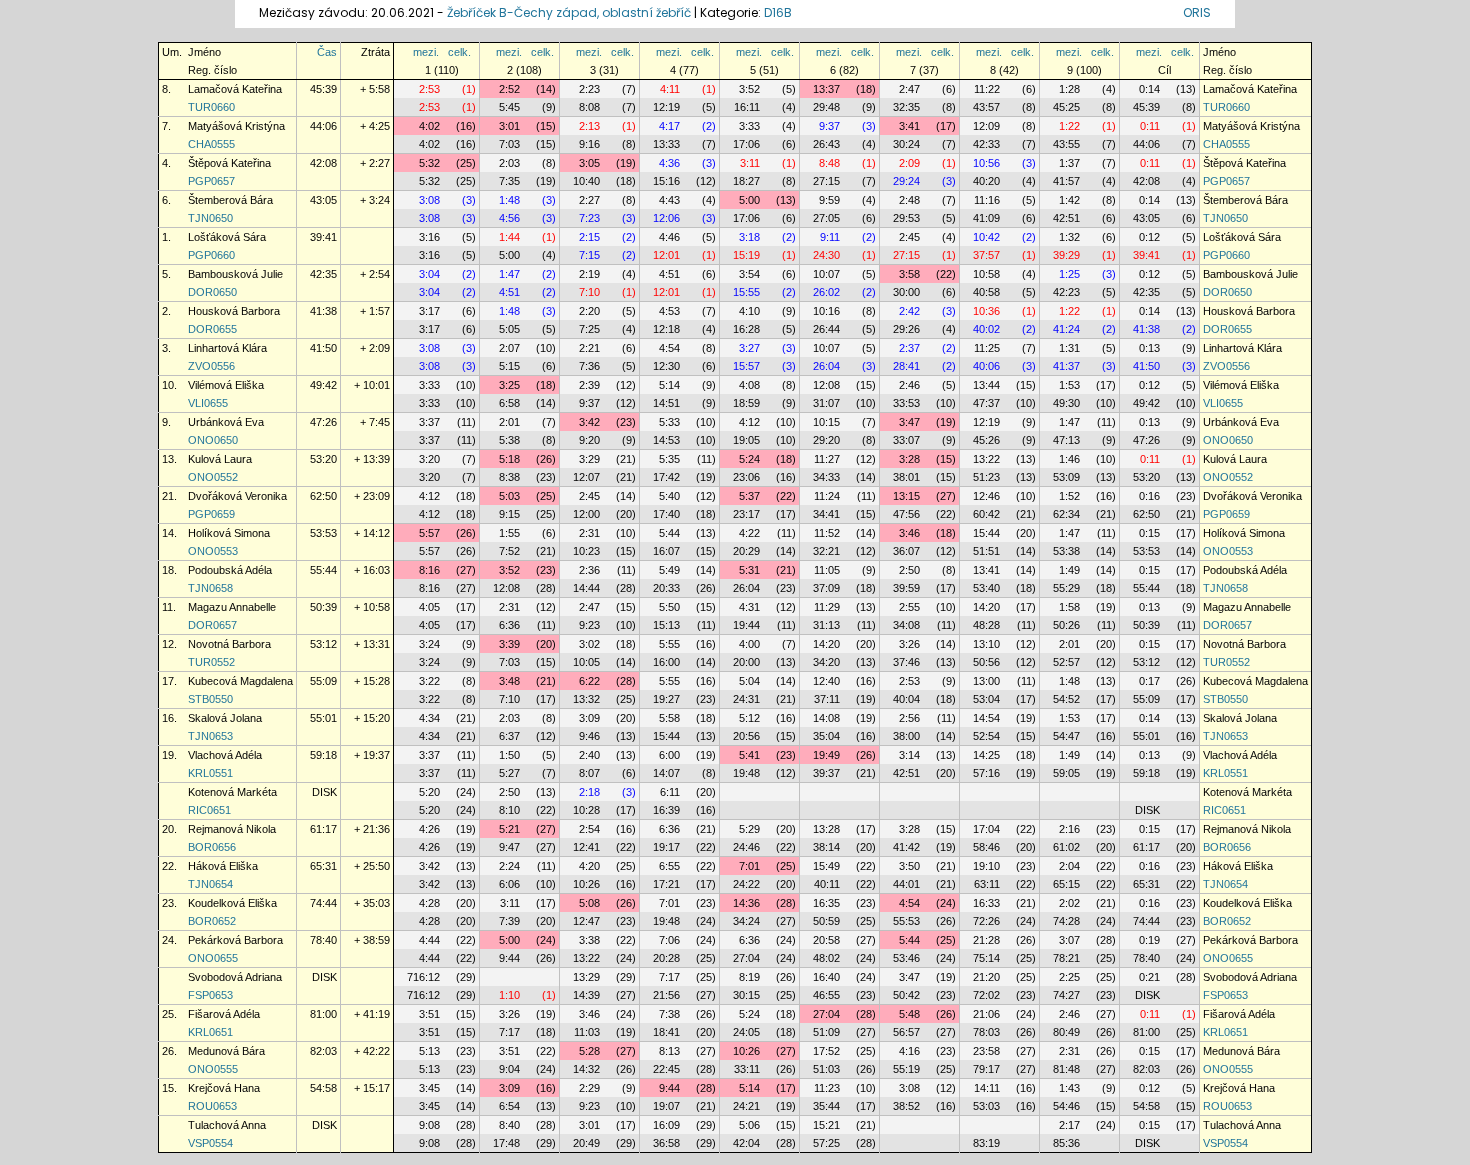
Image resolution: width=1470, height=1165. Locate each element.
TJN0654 (210, 884)
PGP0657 (211, 181)
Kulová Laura (220, 459)
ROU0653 (212, 1106)
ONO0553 (213, 551)
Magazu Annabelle (232, 607)
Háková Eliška (223, 866)
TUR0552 (211, 662)
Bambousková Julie (235, 274)
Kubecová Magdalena (240, 681)
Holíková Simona (229, 533)
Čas (327, 52)
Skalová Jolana (225, 718)
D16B (778, 12)
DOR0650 (212, 292)
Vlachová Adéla (225, 755)
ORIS (1197, 12)
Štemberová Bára (230, 200)
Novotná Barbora (229, 644)
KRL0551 (210, 773)
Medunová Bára (226, 1051)
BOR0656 (212, 847)
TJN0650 (210, 218)
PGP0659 (211, 514)
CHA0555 (211, 144)
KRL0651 (210, 1032)
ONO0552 (213, 477)
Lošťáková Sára (227, 237)
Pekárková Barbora (235, 940)
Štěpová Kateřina (229, 163)
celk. (459, 52)
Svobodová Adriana (235, 977)
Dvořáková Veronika (237, 496)
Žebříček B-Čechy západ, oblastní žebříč (569, 12)
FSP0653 (210, 995)
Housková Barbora (234, 311)
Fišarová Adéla (224, 1014)
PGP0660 (211, 255)
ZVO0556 (211, 366)
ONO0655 (213, 958)
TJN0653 (210, 736)
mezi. (426, 52)
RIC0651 (209, 810)
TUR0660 (211, 107)
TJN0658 (210, 588)
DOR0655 (212, 329)
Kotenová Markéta (232, 792)
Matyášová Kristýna (236, 126)
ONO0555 (213, 1069)
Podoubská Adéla (230, 570)
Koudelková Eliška (232, 903)
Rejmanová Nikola (232, 829)
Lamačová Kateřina (235, 89)
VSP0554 (210, 1143)
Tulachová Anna (227, 1125)
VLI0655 (208, 403)
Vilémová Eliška (226, 385)
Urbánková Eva (226, 422)
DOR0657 (212, 625)
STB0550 (210, 699)
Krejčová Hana (224, 1088)
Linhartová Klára (227, 348)
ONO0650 (213, 440)
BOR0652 (212, 921)
